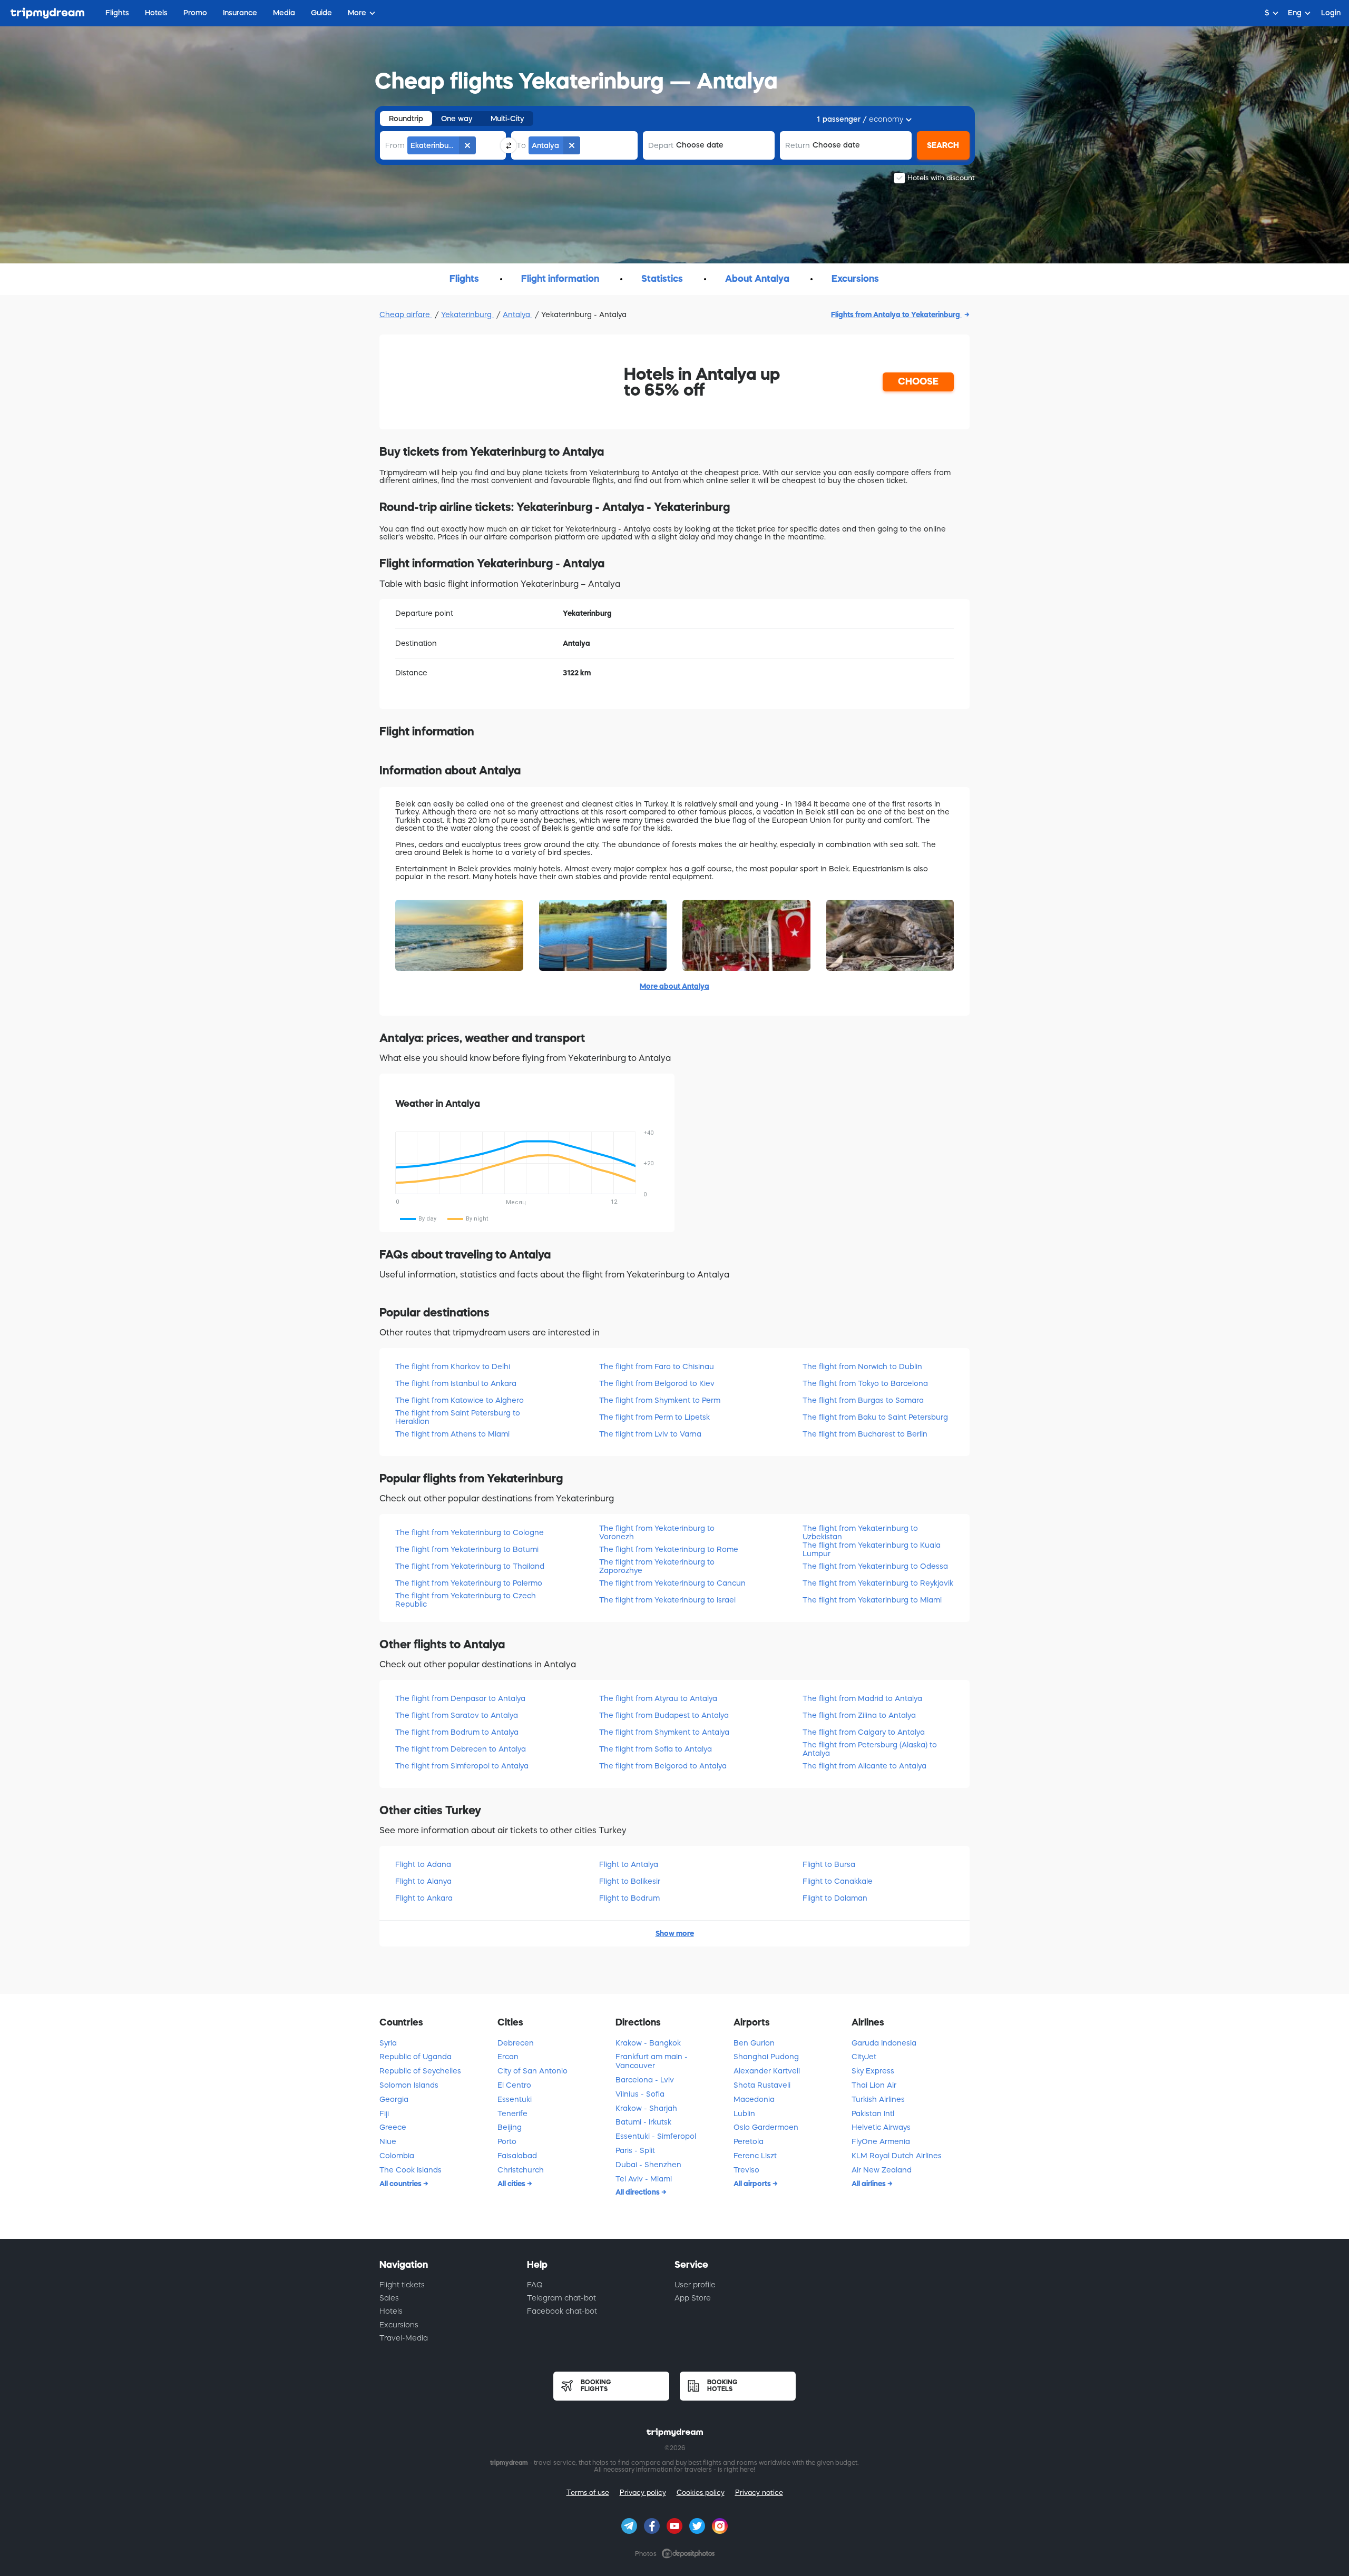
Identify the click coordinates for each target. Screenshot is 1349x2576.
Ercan (508, 2057)
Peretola (749, 2141)
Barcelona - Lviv (645, 2080)
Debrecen (516, 2043)
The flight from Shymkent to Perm (660, 1400)
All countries (401, 2184)
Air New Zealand (882, 2170)
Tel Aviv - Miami (644, 2179)
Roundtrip (406, 119)
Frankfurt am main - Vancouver (652, 2061)
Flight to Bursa (829, 1864)
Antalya (517, 314)
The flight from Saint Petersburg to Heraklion (458, 1417)
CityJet (864, 2057)
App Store (693, 2298)
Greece (393, 2127)
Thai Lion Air (874, 2085)
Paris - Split (635, 2150)
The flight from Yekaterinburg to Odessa (875, 1566)
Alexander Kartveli (767, 2071)
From (395, 145)
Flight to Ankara (424, 1898)
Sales (389, 2298)
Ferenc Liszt (755, 2156)
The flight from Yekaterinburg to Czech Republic (466, 1600)
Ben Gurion (754, 2043)
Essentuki (515, 2099)
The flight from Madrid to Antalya (862, 1698)
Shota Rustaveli (762, 2085)
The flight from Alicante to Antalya (864, 1766)
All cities (512, 2184)
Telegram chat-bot (561, 2298)
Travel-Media (404, 2338)
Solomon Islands (409, 2085)
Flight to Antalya (629, 1864)
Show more (675, 1933)
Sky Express (873, 2071)
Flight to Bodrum (629, 1898)
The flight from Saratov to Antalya (457, 1715)
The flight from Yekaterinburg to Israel (667, 1600)
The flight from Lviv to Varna (650, 1434)
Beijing (510, 2127)
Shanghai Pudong (766, 2057)
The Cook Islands (410, 2170)
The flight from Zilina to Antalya (859, 1715)
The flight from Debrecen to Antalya (461, 1749)
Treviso (746, 2170)
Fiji (384, 2113)
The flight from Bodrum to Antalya (457, 1732)
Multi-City (507, 119)
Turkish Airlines (878, 2099)
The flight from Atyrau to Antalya (658, 1698)
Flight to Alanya (423, 1881)
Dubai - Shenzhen (648, 2165)
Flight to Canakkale (838, 1881)
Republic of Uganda (416, 2057)
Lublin (744, 2113)
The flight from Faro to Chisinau (657, 1366)
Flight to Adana (423, 1864)
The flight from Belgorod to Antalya (663, 1766)
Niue (388, 2141)
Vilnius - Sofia (640, 2094)
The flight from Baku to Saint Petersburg (875, 1417)
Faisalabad (517, 2156)
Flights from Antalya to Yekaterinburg (896, 314)
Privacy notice (759, 2493)
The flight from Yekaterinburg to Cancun (672, 1583)
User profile (695, 2285)
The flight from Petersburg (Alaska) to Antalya (870, 1749)
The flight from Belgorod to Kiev (657, 1383)
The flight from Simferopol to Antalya (462, 1766)
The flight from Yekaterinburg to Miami (872, 1600)
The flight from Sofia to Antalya (656, 1749)
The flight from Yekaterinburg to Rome (669, 1549)
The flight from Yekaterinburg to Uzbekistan (860, 1532)
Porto (507, 2141)
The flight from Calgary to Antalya (864, 1732)
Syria (388, 2043)
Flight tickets (402, 2285)
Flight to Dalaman (835, 1898)
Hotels (391, 2311)
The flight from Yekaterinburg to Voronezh (657, 1532)
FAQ (535, 2285)
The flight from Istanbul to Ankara (456, 1383)
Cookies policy (701, 2493)
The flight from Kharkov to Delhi (453, 1366)
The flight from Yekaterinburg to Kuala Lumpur (872, 1549)
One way (457, 119)
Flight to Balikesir (630, 1881)
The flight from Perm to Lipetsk (654, 1417)
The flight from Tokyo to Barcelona (865, 1383)
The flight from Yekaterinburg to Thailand (470, 1566)
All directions (638, 2192)
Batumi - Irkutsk (643, 2122)
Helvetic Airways (881, 2127)
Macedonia (754, 2099)
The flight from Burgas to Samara (863, 1400)
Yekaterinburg (467, 314)
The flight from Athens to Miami (452, 1434)
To (521, 145)
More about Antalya (674, 986)
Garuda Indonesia (884, 2043)
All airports (753, 2184)
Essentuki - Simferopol (656, 2136)
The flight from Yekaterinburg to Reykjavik (878, 1583)
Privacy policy (643, 2493)
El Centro (514, 2085)
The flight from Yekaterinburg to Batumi (467, 1549)
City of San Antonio (532, 2071)
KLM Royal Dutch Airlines (897, 2156)
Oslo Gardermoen (766, 2127)
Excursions (399, 2325)
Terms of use (588, 2493)
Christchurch (521, 2170)
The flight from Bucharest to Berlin (865, 1434)
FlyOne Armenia (881, 2141)
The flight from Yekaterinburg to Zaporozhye (657, 1566)
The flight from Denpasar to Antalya (460, 1698)
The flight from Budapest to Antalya (664, 1715)
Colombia (397, 2156)
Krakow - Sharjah (646, 2108)
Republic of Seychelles (420, 2071)
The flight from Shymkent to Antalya (664, 1732)
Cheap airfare (406, 314)
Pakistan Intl (873, 2113)
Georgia (394, 2099)
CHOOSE (918, 381)
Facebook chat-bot (562, 2311)
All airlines (869, 2184)
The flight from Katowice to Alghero (460, 1400)
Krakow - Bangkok (648, 2043)
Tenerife (512, 2113)
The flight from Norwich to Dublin (862, 1366)
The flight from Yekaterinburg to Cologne (470, 1532)
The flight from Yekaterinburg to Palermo (469, 1583)
